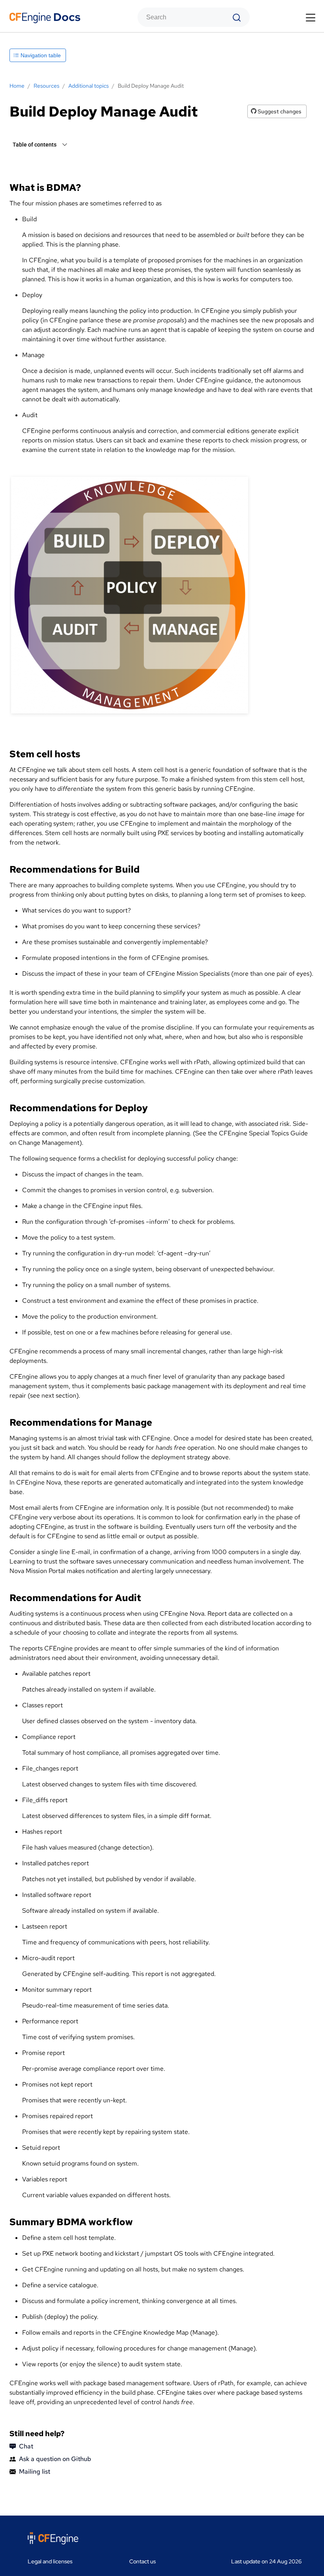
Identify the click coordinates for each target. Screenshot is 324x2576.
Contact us (142, 2561)
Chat (26, 2446)
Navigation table (40, 55)
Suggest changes (279, 111)
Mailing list (35, 2472)
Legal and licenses (50, 2561)
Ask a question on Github (55, 2459)
